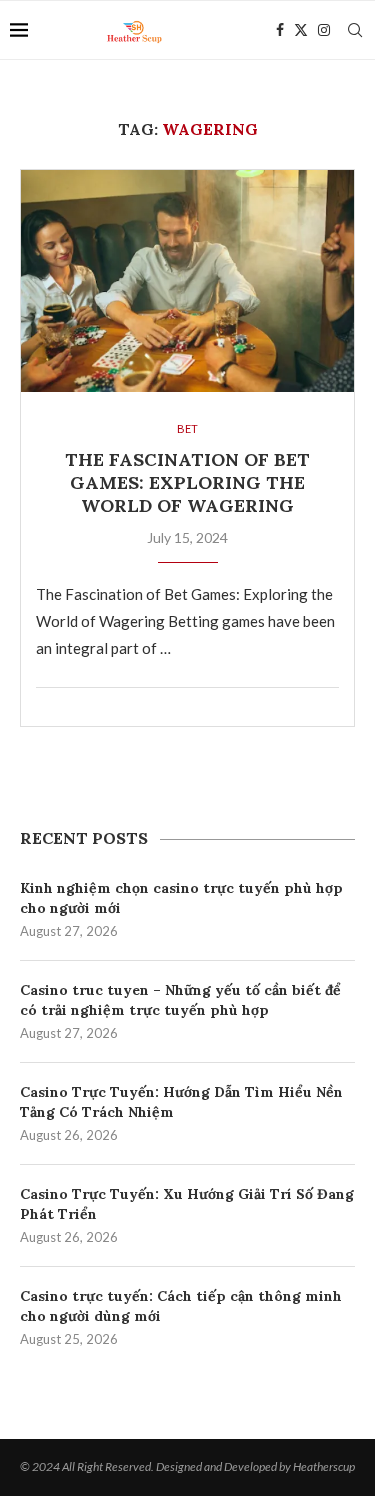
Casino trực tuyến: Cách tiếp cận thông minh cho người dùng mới (181, 1306)
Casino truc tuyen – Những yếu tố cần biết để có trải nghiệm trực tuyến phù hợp (180, 1000)
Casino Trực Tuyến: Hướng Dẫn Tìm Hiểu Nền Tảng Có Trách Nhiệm (181, 1102)
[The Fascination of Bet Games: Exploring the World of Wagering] (187, 281)
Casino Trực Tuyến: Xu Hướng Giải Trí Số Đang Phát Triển (187, 1204)
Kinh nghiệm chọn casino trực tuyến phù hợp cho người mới (181, 898)
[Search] (355, 30)
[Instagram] (324, 30)
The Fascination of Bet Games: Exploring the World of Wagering (187, 482)
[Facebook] (280, 30)
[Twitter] (301, 30)
